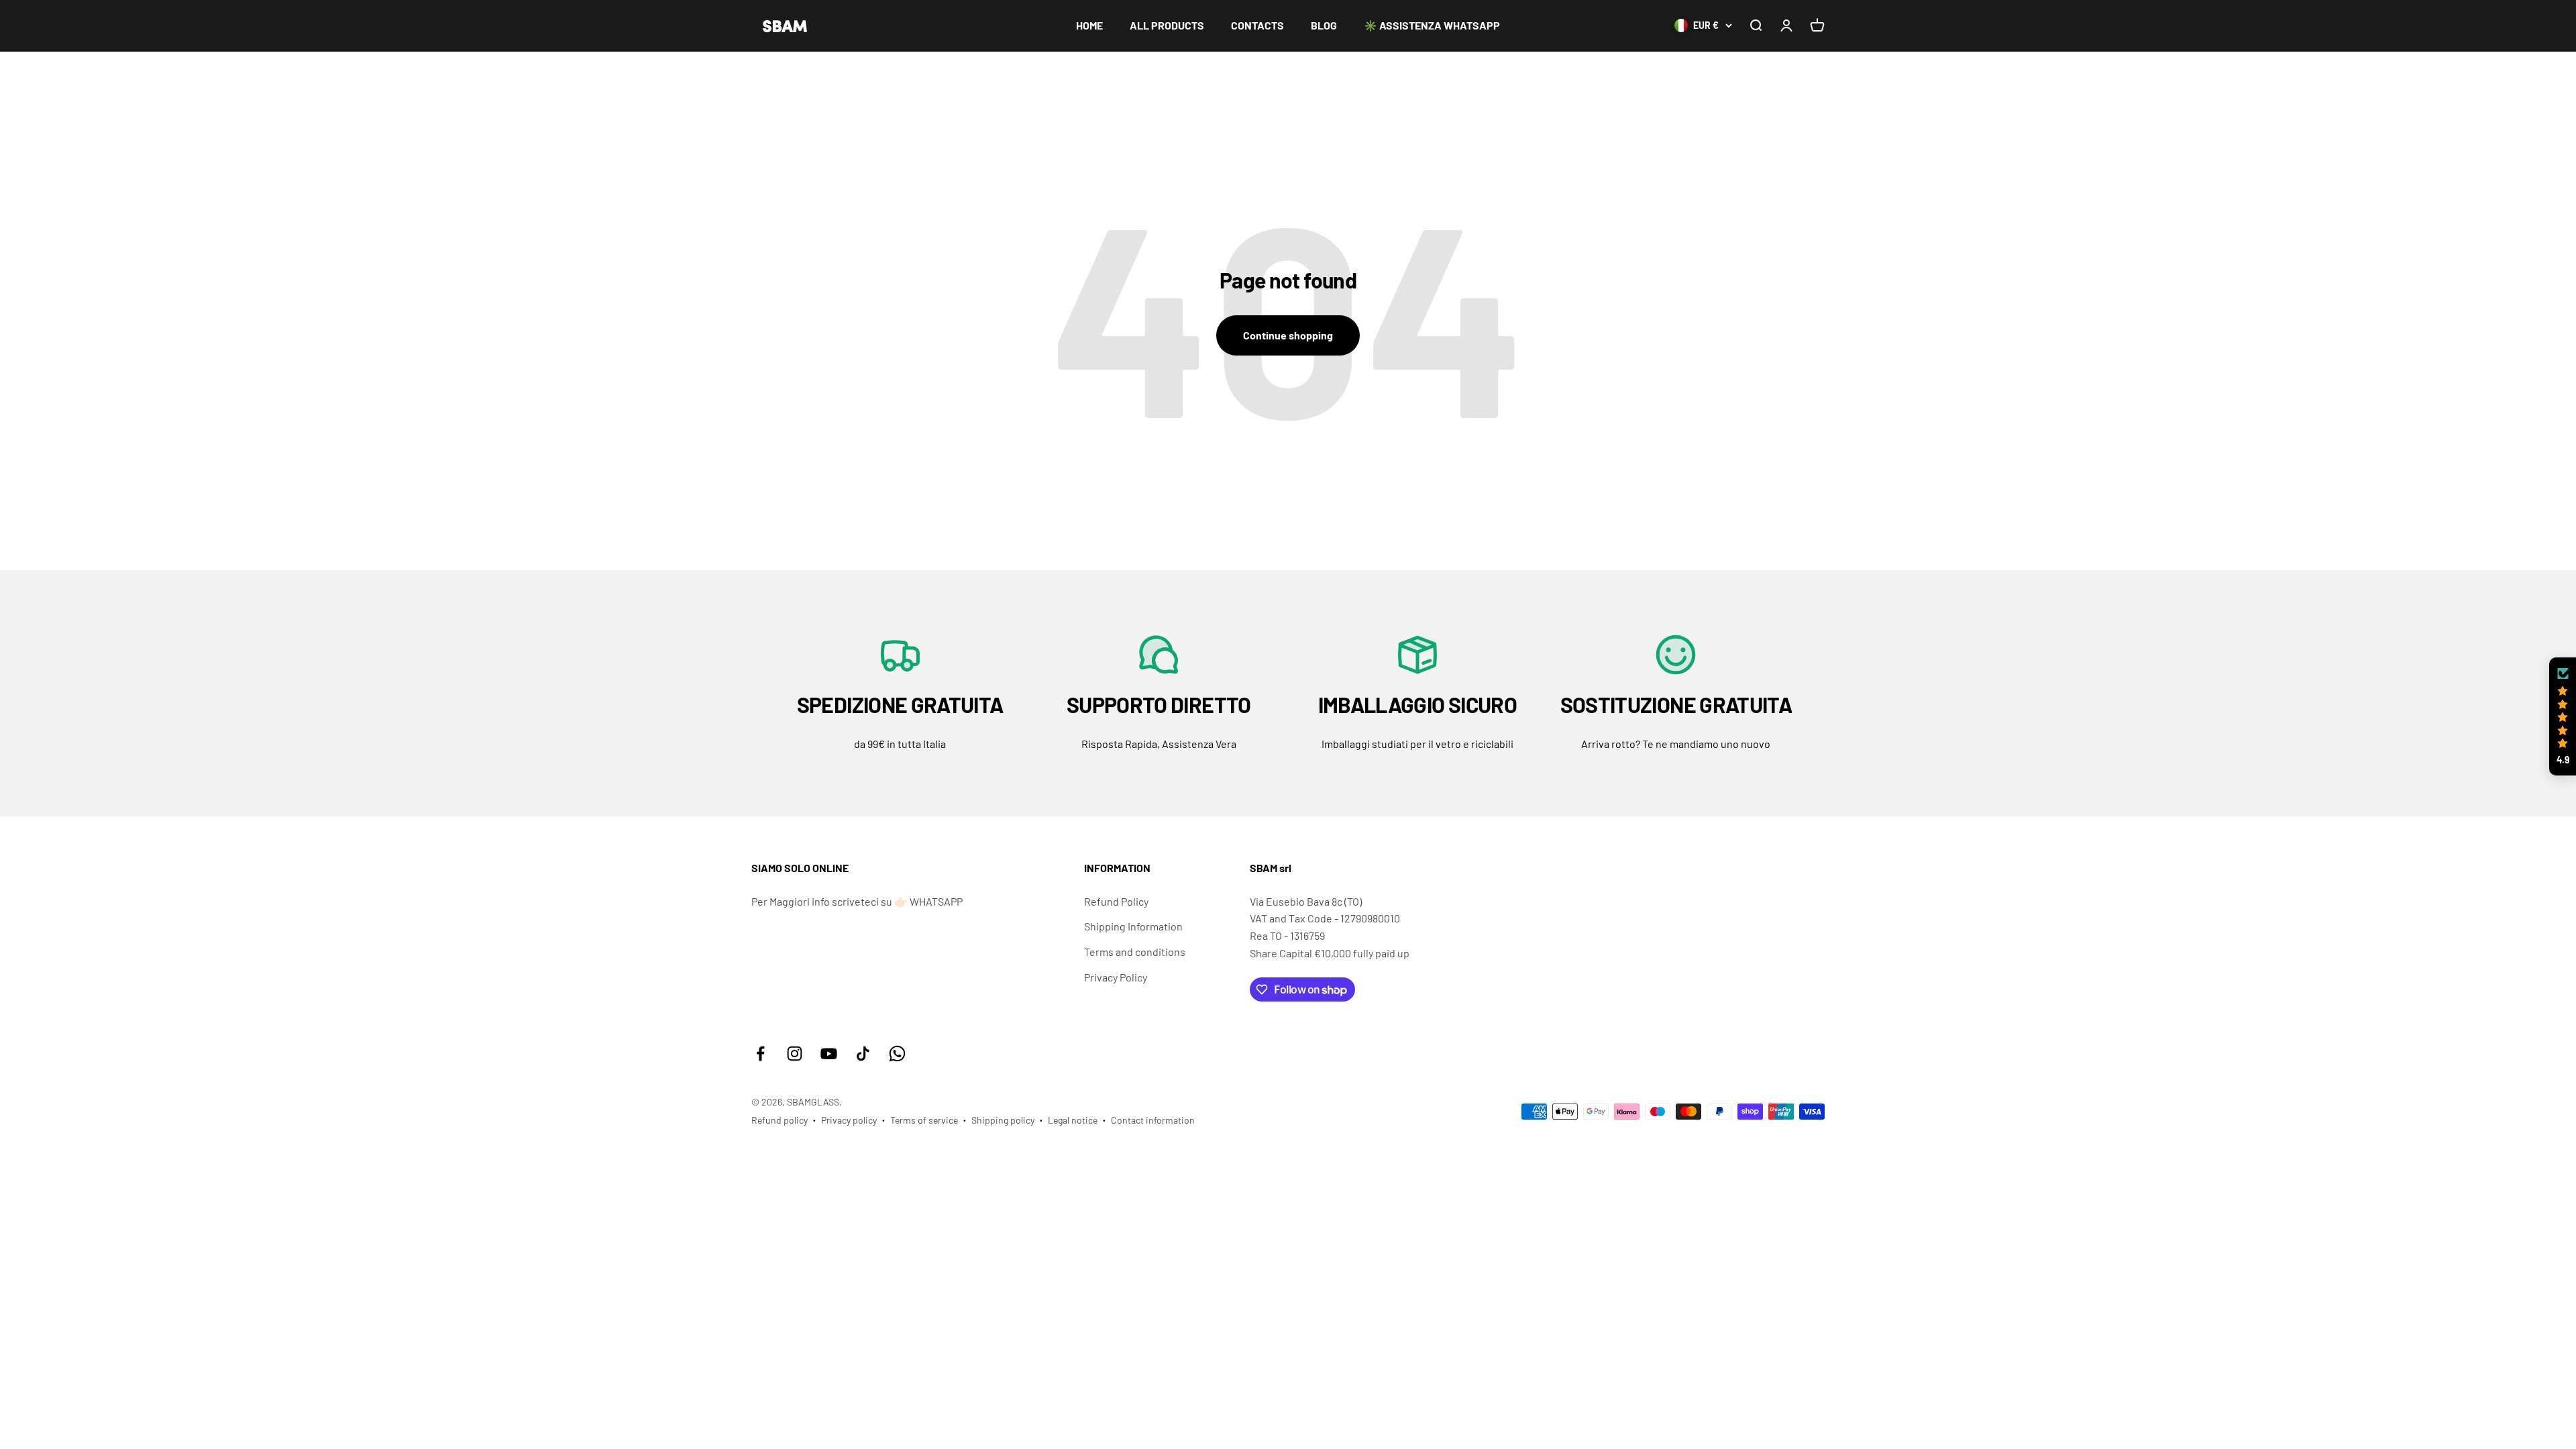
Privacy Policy (1116, 977)
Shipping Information (1133, 926)
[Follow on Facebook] (760, 1054)
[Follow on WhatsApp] (897, 1054)
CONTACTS (1257, 25)
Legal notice (1073, 1120)
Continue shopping (1288, 335)
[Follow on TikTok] (863, 1054)
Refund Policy (1116, 901)
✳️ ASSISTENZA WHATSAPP (1432, 25)
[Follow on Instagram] (795, 1054)
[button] (2563, 716)
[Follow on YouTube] (829, 1054)
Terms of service (924, 1120)
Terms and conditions (1135, 952)
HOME (1089, 25)
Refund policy (780, 1120)
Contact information (1153, 1120)
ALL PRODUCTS (1167, 25)
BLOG (1324, 25)
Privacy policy (849, 1120)
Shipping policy (1003, 1120)
